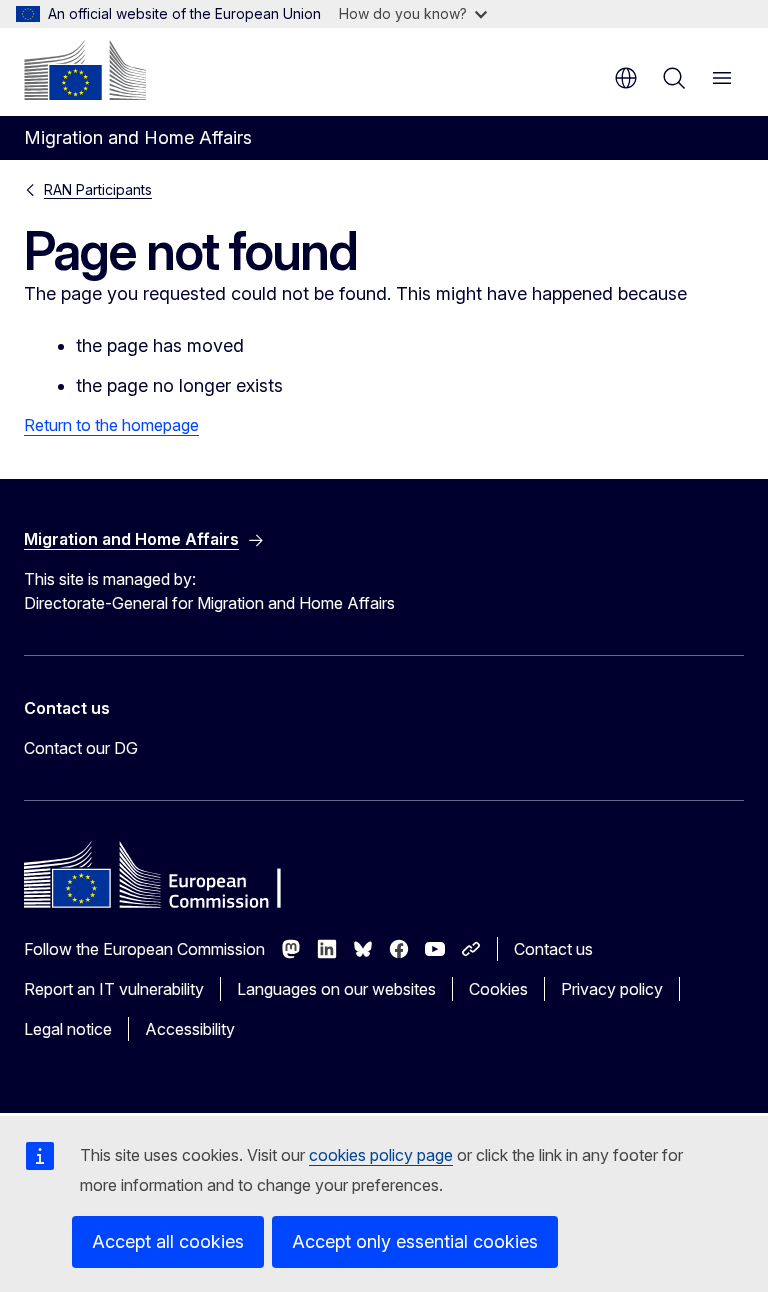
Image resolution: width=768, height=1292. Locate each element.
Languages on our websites (336, 989)
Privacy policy (612, 989)
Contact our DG (81, 748)
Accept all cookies (168, 1241)
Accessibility (190, 1029)
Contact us (553, 949)
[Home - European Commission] (85, 70)
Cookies (498, 989)
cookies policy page (381, 1155)
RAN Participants (98, 189)
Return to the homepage (111, 425)
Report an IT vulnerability (114, 989)
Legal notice (68, 1029)
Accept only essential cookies (415, 1241)
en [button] (626, 78)
